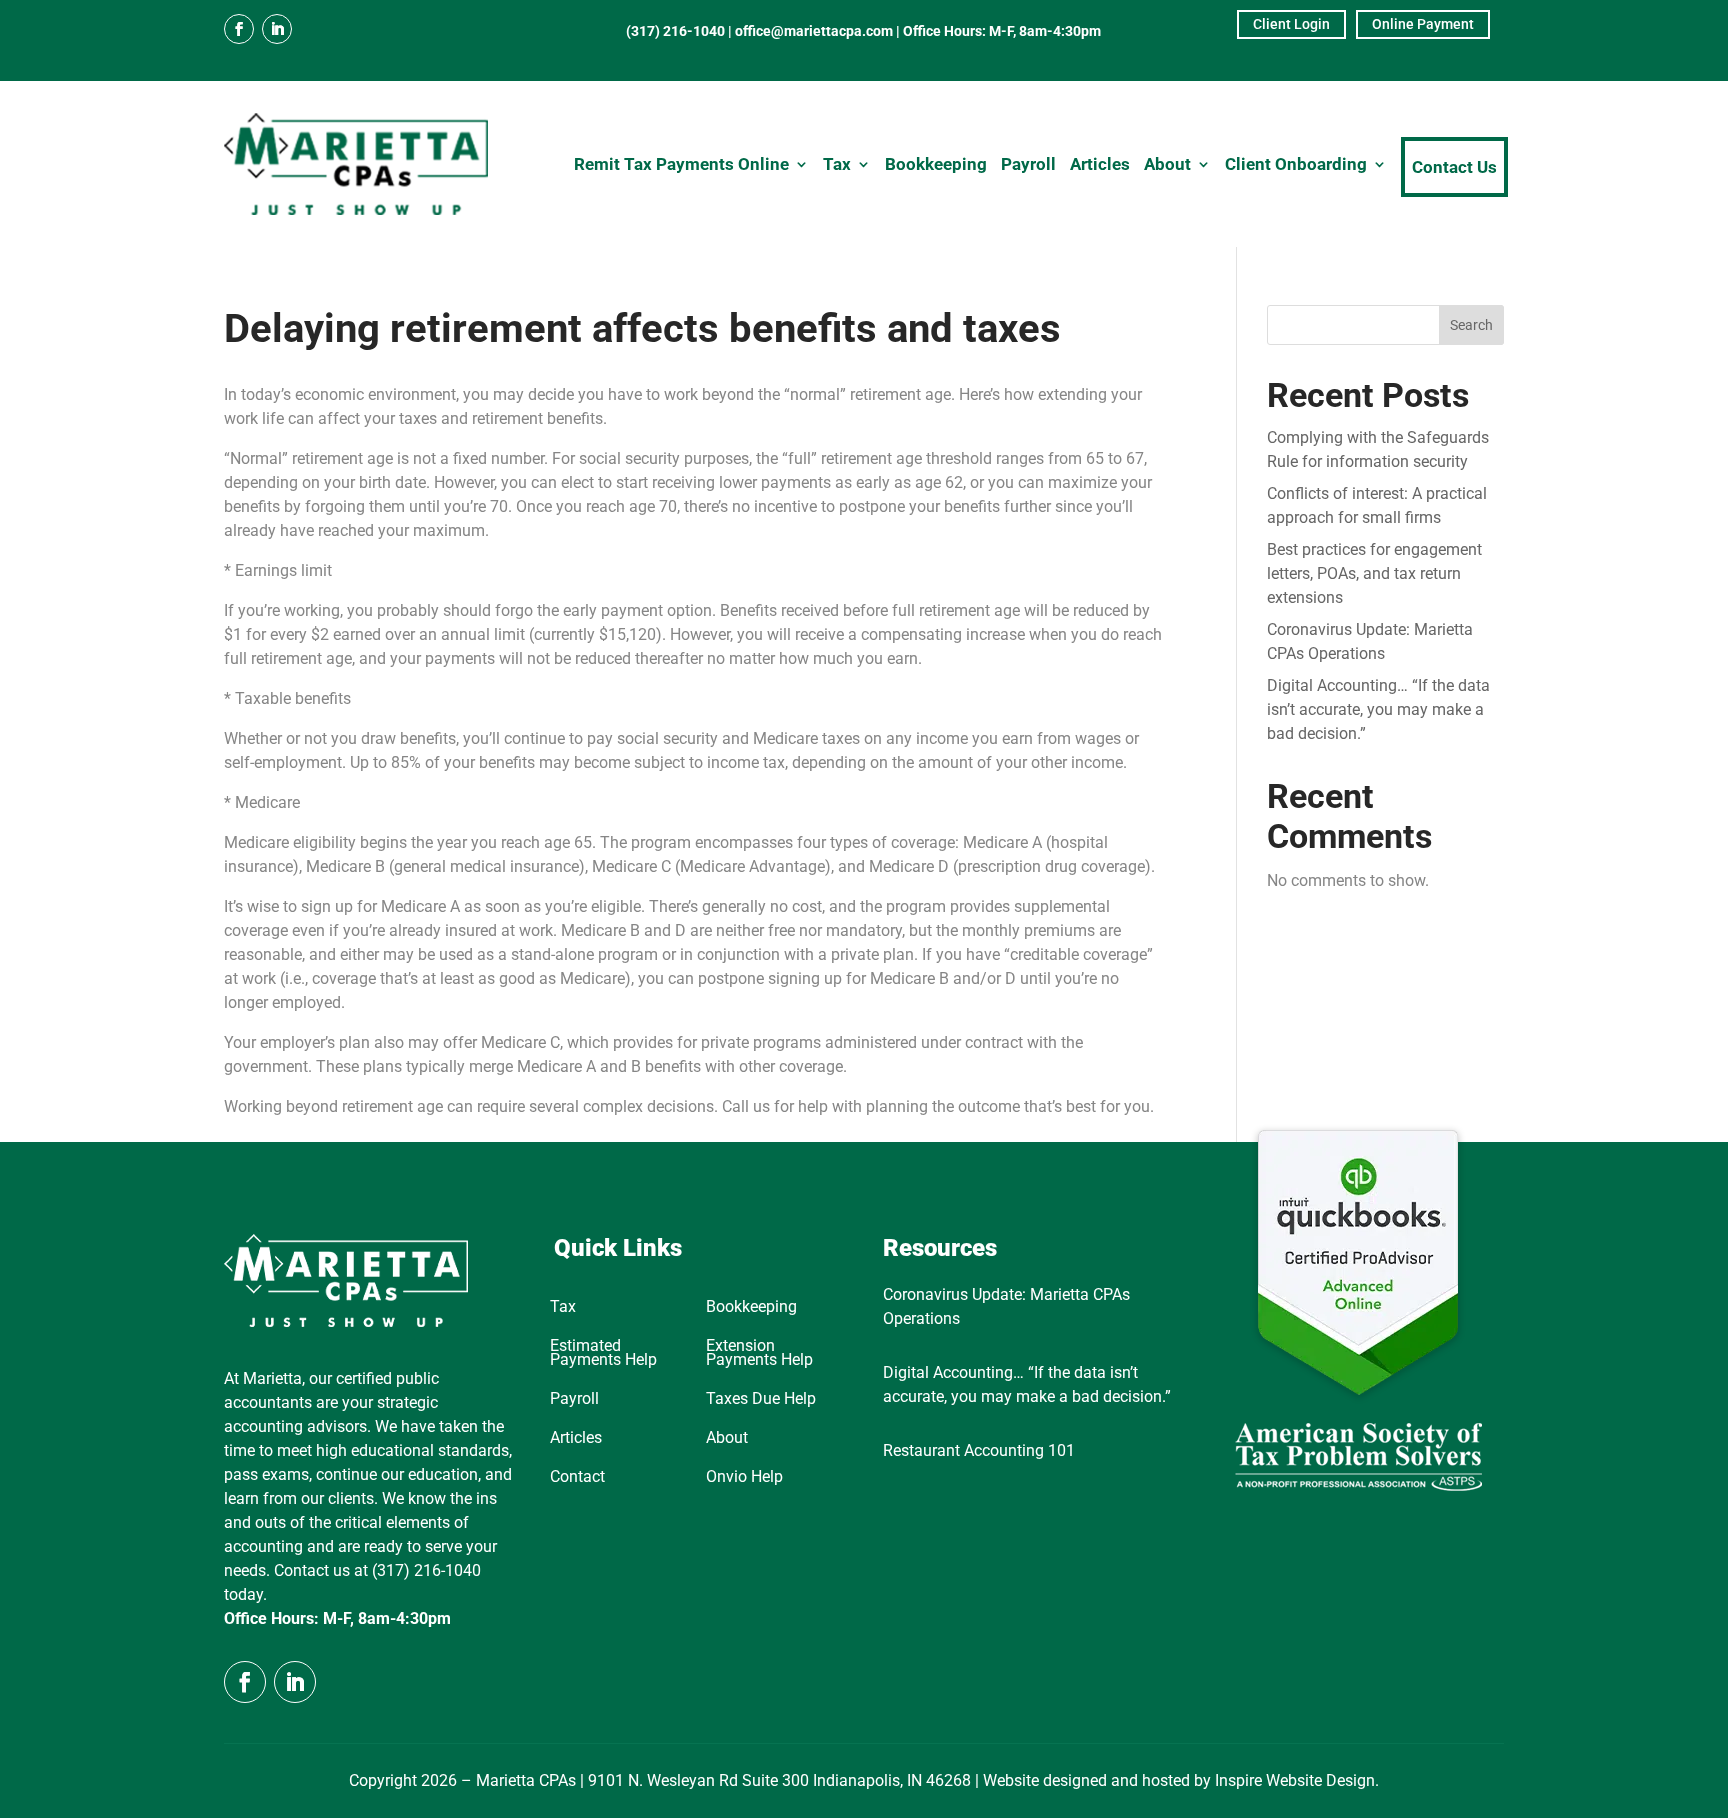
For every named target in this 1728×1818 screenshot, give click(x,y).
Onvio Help (744, 1478)
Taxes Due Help (761, 1400)
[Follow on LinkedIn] (277, 29)
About (1167, 164)
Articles (1100, 164)
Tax (837, 164)
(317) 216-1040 (675, 31)
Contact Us (1454, 167)
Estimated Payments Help (603, 1354)
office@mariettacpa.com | (819, 31)
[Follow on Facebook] (239, 29)
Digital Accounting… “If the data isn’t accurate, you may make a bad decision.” (1378, 709)
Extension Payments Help (759, 1354)
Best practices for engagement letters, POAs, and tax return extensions (1374, 573)
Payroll (1028, 164)
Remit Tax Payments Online (681, 164)
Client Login (1291, 24)
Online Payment (1423, 24)
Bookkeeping (936, 164)
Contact (577, 1478)
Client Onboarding (1296, 164)
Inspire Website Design (1295, 1780)
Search (1471, 325)
